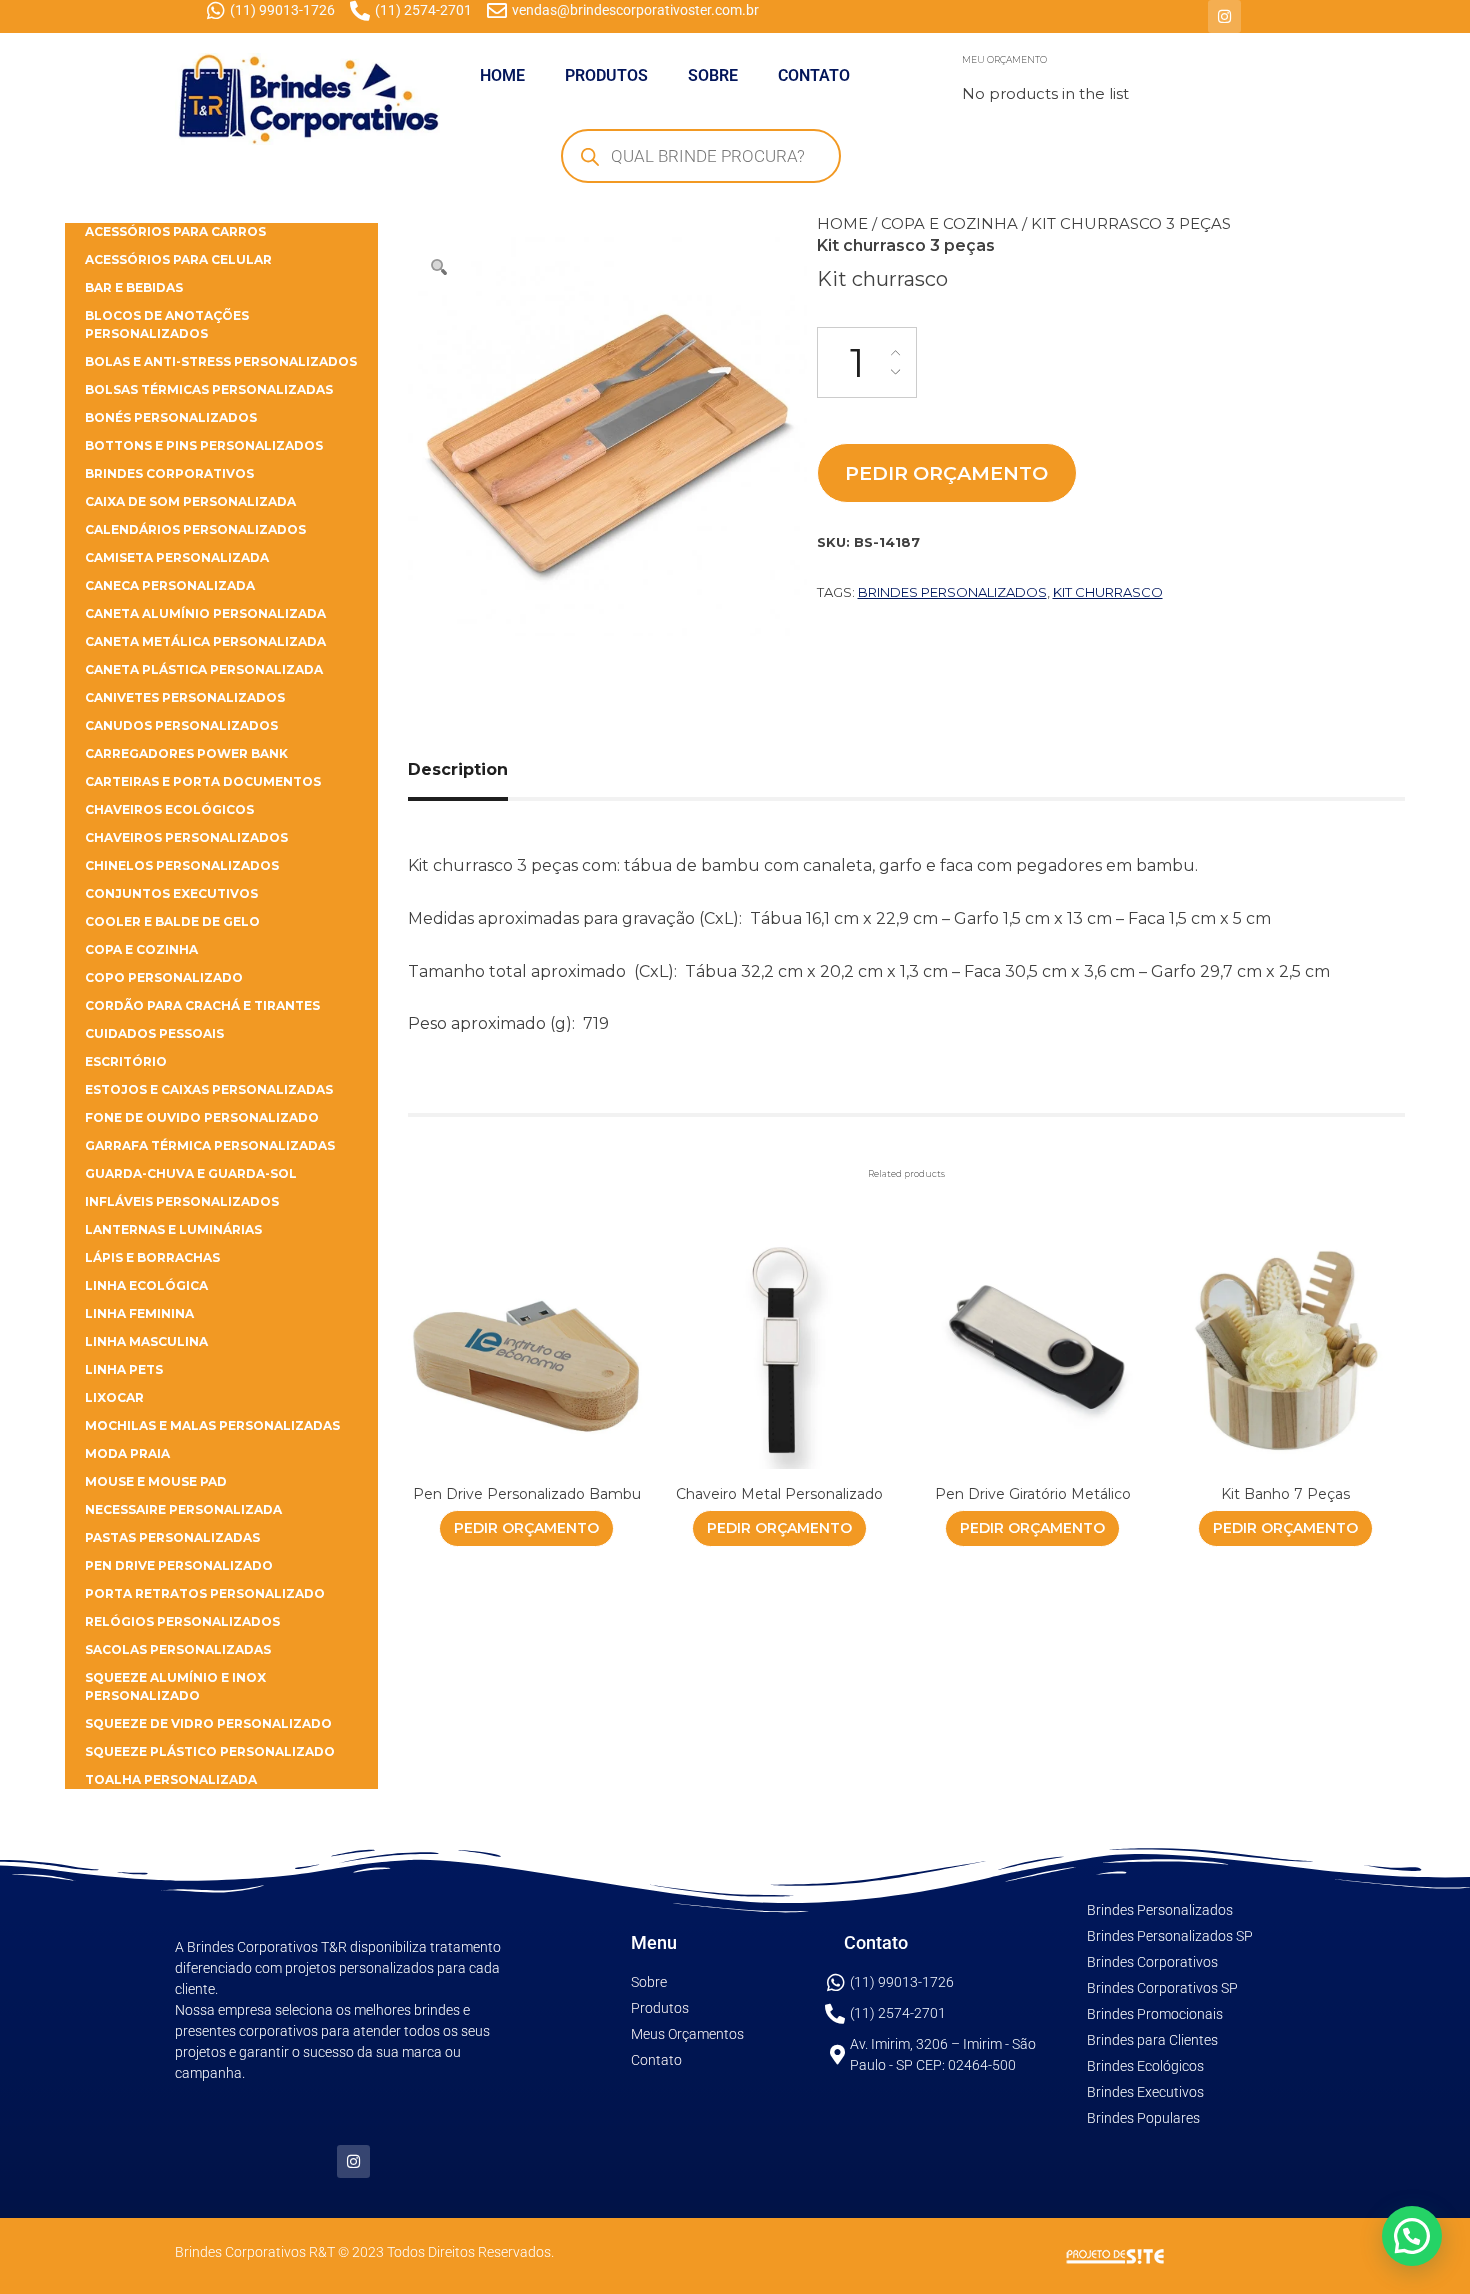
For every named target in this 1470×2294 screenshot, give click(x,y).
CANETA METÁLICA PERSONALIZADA (205, 641)
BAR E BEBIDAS (134, 287)
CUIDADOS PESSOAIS (154, 1033)
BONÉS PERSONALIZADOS (171, 417)
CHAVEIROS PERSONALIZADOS (186, 837)
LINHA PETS (124, 1369)
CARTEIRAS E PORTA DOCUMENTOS (203, 781)
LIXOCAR (114, 1397)
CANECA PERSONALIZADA (170, 585)
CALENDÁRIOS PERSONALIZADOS (195, 529)
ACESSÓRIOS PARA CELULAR (178, 259)
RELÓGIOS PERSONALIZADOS (182, 1621)
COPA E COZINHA (949, 223)
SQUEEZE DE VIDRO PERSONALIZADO (208, 1723)
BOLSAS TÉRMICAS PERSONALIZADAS (209, 389)
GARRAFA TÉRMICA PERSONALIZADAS (210, 1145)
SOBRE (713, 75)
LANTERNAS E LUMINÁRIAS (173, 1229)
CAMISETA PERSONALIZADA (177, 557)
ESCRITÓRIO (126, 1061)
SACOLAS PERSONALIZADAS (178, 1649)
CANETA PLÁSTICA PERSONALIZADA (204, 669)
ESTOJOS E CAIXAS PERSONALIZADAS (209, 1089)
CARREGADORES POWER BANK (186, 753)
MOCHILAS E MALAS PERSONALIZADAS (212, 1425)
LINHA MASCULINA (146, 1341)
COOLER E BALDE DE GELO (172, 921)
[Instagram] (1224, 16)
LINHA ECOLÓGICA (146, 1285)
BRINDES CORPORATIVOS (169, 473)
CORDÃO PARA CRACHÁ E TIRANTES (202, 1005)
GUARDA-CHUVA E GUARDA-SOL (191, 1173)
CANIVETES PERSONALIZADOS (185, 697)
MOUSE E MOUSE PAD (156, 1481)
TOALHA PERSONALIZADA (171, 1779)
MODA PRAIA (127, 1453)
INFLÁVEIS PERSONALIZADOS (182, 1201)
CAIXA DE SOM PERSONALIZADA (190, 501)
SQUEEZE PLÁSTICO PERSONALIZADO (210, 1751)
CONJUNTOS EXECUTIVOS (171, 893)
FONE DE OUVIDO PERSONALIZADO (202, 1117)
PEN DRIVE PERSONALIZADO (179, 1565)
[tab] (480, 770)
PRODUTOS (606, 75)
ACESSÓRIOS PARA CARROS (175, 231)
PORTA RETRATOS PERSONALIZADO (205, 1593)
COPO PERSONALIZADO (164, 977)
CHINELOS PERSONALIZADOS (182, 865)
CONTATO (814, 75)
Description (458, 769)
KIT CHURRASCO (1108, 592)
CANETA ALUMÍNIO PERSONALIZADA (205, 613)
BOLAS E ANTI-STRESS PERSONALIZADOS (221, 361)
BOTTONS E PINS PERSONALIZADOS (204, 445)
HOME (502, 75)
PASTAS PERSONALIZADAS (172, 1537)
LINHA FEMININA (139, 1313)
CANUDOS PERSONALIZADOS (181, 725)
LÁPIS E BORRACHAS (152, 1257)
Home (842, 223)
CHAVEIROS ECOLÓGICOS (169, 809)
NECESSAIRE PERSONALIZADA (183, 1509)
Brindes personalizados (952, 592)
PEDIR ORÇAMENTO (946, 473)
